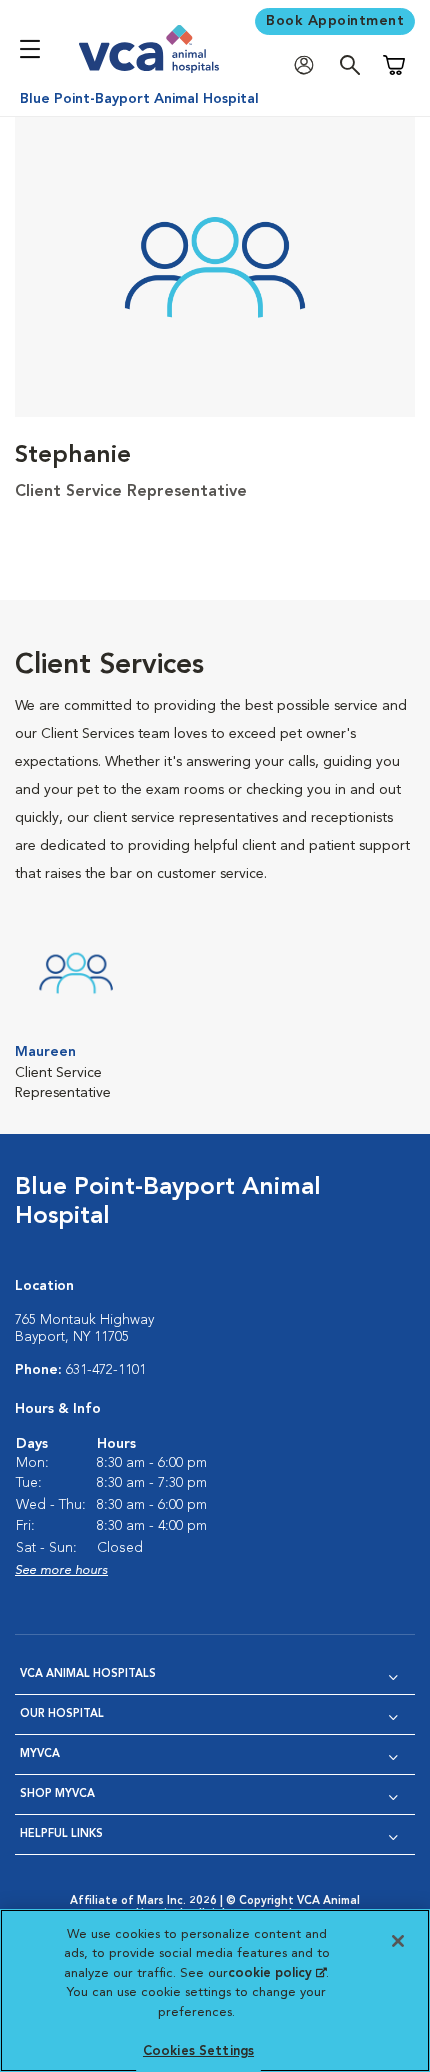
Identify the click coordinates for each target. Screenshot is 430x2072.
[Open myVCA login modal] (309, 65)
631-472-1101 (106, 1370)
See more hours (61, 1570)
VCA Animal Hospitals (88, 1674)
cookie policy (277, 1973)
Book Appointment (335, 21)
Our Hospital (62, 1714)
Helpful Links (61, 1834)
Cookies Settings (198, 2051)
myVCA (40, 1754)
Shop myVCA (57, 1794)
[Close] (398, 1941)
